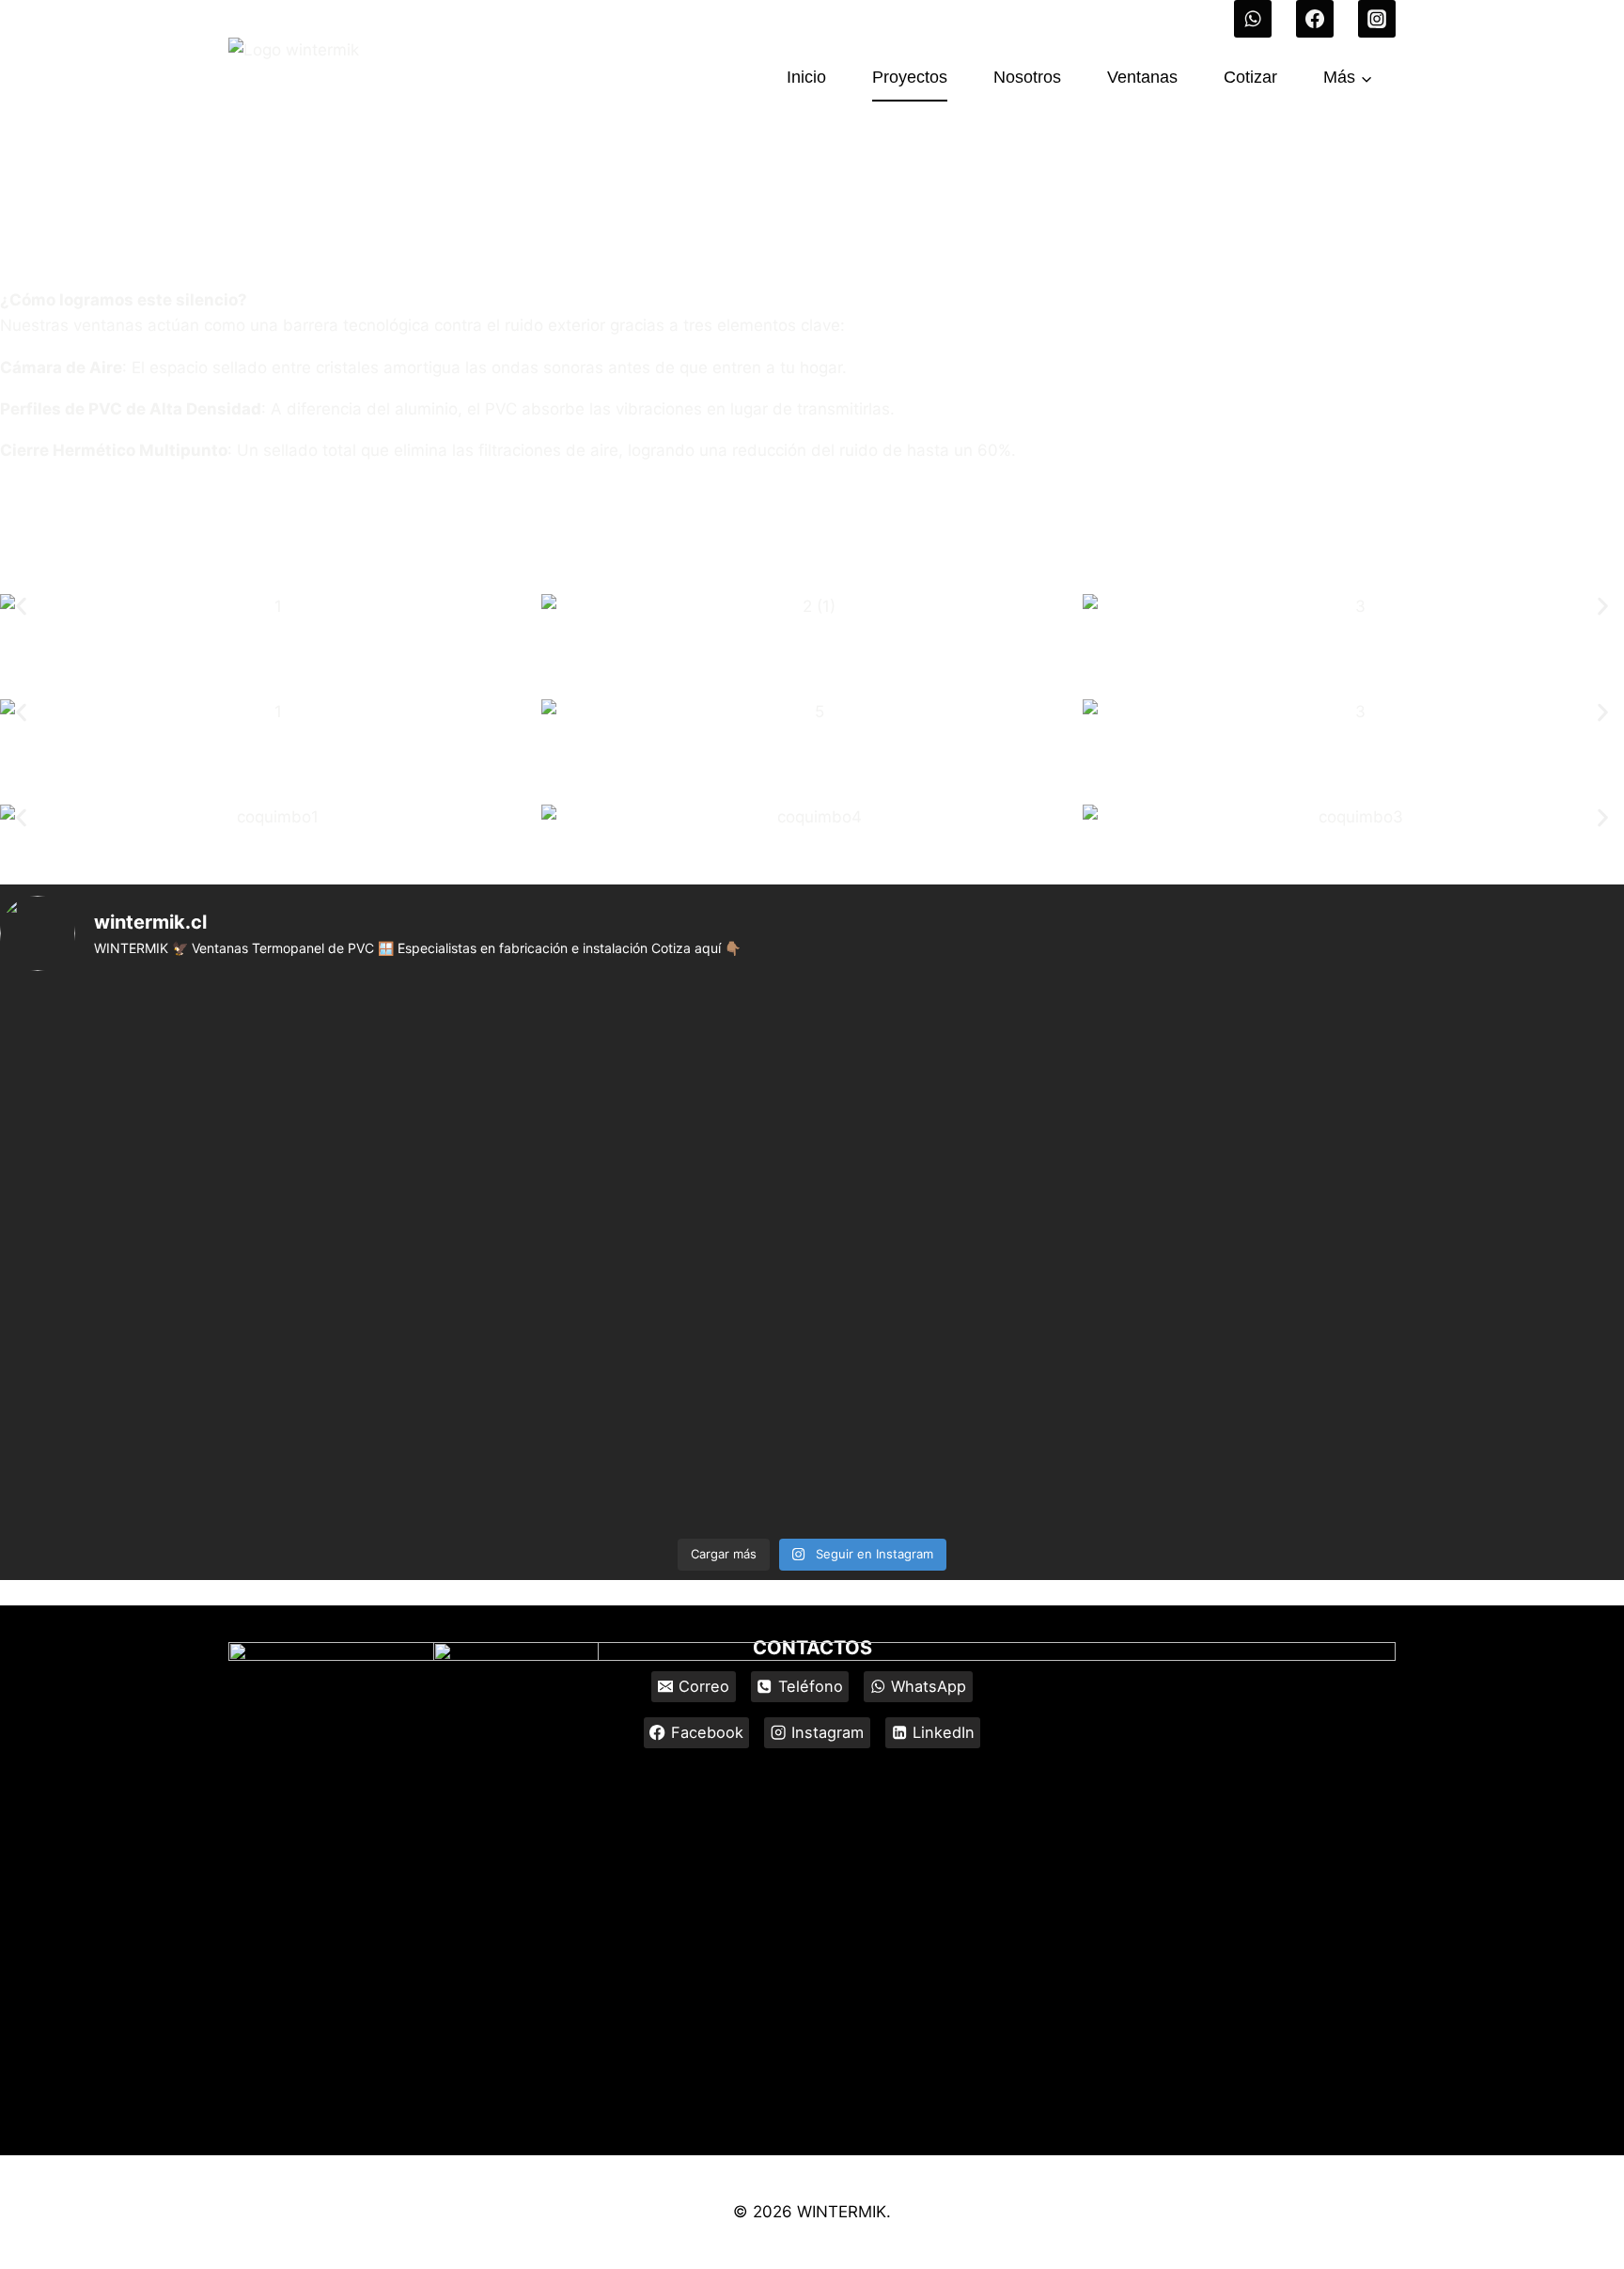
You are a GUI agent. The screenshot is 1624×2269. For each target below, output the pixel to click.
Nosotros (1027, 77)
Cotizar (1250, 77)
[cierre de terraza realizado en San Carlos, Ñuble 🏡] (812, 1045)
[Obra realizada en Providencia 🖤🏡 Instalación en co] (267, 1143)
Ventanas (1142, 77)
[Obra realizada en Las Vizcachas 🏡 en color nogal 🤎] (1357, 1460)
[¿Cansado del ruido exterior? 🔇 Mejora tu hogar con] (267, 1434)
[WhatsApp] (1253, 19)
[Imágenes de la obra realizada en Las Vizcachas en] (812, 1434)
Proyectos (910, 77)
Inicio (806, 77)
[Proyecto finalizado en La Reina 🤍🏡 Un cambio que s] (1357, 1045)
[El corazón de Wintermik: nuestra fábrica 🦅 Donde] (267, 1045)
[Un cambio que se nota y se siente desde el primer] (812, 1181)
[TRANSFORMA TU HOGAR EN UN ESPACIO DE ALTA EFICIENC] (1357, 1245)
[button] (21, 607)
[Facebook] (1315, 19)
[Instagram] (1377, 19)
